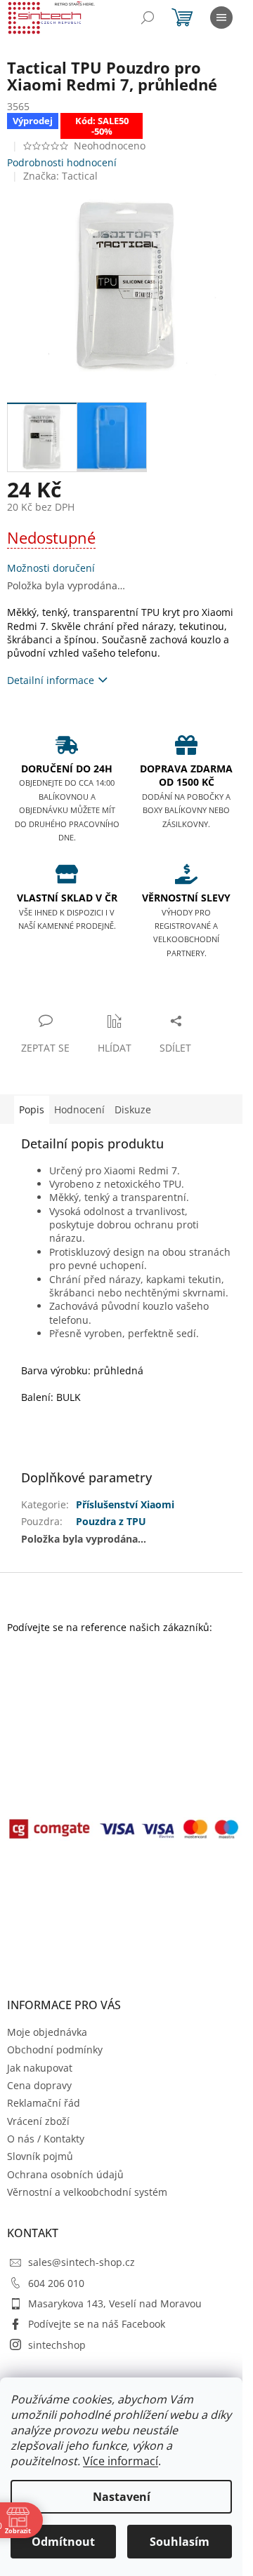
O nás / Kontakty (46, 2139)
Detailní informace (51, 680)
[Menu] (221, 18)
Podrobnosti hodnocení (62, 162)
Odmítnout (63, 2542)
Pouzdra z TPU (111, 1521)
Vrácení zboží (38, 2121)
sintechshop (57, 2345)
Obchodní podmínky (55, 2050)
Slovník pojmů (40, 2156)
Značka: (60, 176)
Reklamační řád (44, 2103)
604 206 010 (56, 2283)
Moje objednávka (47, 2032)
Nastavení (122, 2497)
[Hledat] (148, 18)
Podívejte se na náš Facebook (97, 2324)
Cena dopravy (39, 2085)
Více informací (121, 2461)
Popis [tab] (32, 1109)
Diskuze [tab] (133, 1109)
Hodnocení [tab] (79, 1109)
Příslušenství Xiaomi (125, 1504)
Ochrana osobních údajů (65, 2174)
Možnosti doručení (51, 568)
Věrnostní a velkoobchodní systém (87, 2192)
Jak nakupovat (40, 2068)
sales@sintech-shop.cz (82, 2262)
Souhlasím (180, 2542)
